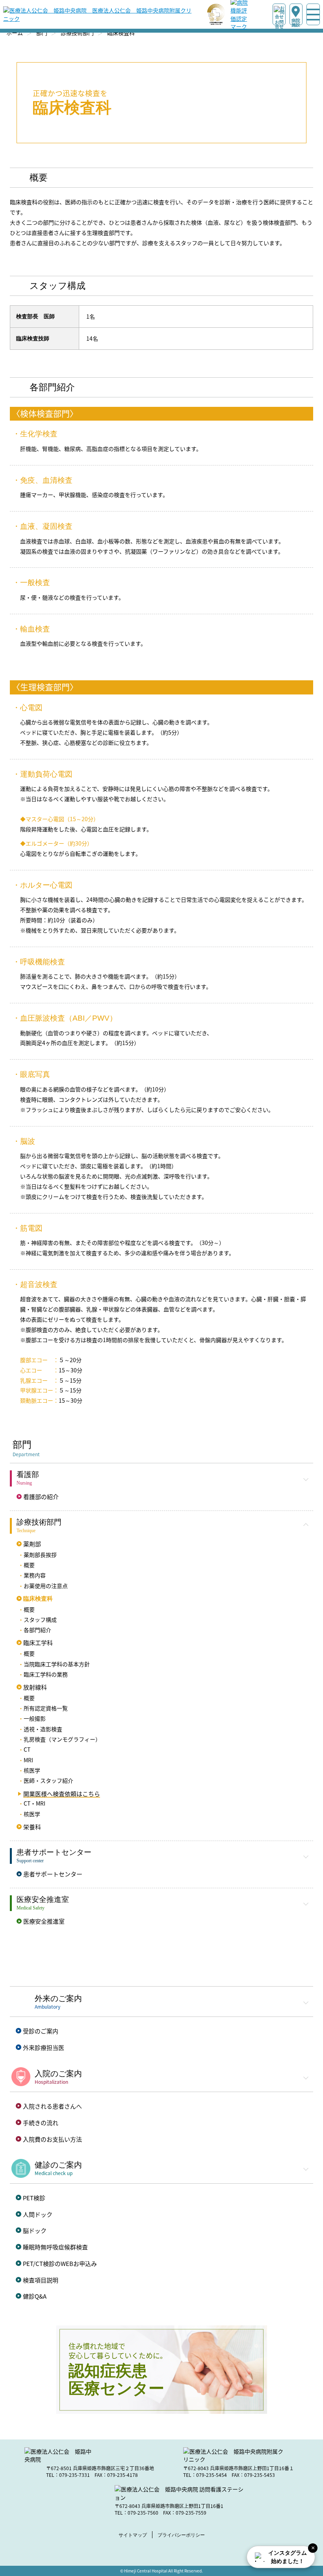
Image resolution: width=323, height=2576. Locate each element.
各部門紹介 (37, 1630)
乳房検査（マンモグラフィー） (62, 1739)
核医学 (32, 1770)
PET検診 (34, 2198)
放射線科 (35, 1687)
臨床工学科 (38, 1643)
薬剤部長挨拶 (40, 1555)
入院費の (52, 2139)
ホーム (15, 33)
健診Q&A (35, 2296)
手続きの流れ (41, 2123)
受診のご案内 (41, 2031)
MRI (28, 1760)
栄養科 (32, 1827)
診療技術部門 (77, 33)
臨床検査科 (38, 1598)
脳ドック (35, 2230)
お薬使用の (46, 1586)
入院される (52, 2106)
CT (27, 1749)
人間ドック (38, 2214)
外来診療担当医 (44, 2047)
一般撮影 (35, 1718)
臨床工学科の (46, 1674)
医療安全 (44, 1921)
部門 (42, 33)
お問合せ (279, 22)
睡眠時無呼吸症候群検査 (55, 2247)
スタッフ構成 (40, 1619)
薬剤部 (32, 1544)
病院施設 (296, 22)
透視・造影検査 (43, 1729)
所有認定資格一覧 (46, 1708)
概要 (29, 1565)
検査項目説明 (41, 2280)
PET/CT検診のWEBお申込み (60, 2263)
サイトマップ (133, 2535)
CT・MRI (34, 1803)
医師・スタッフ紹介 (48, 1780)
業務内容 (35, 1575)
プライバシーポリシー (181, 2535)
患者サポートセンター (53, 1874)
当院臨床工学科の (57, 1664)
